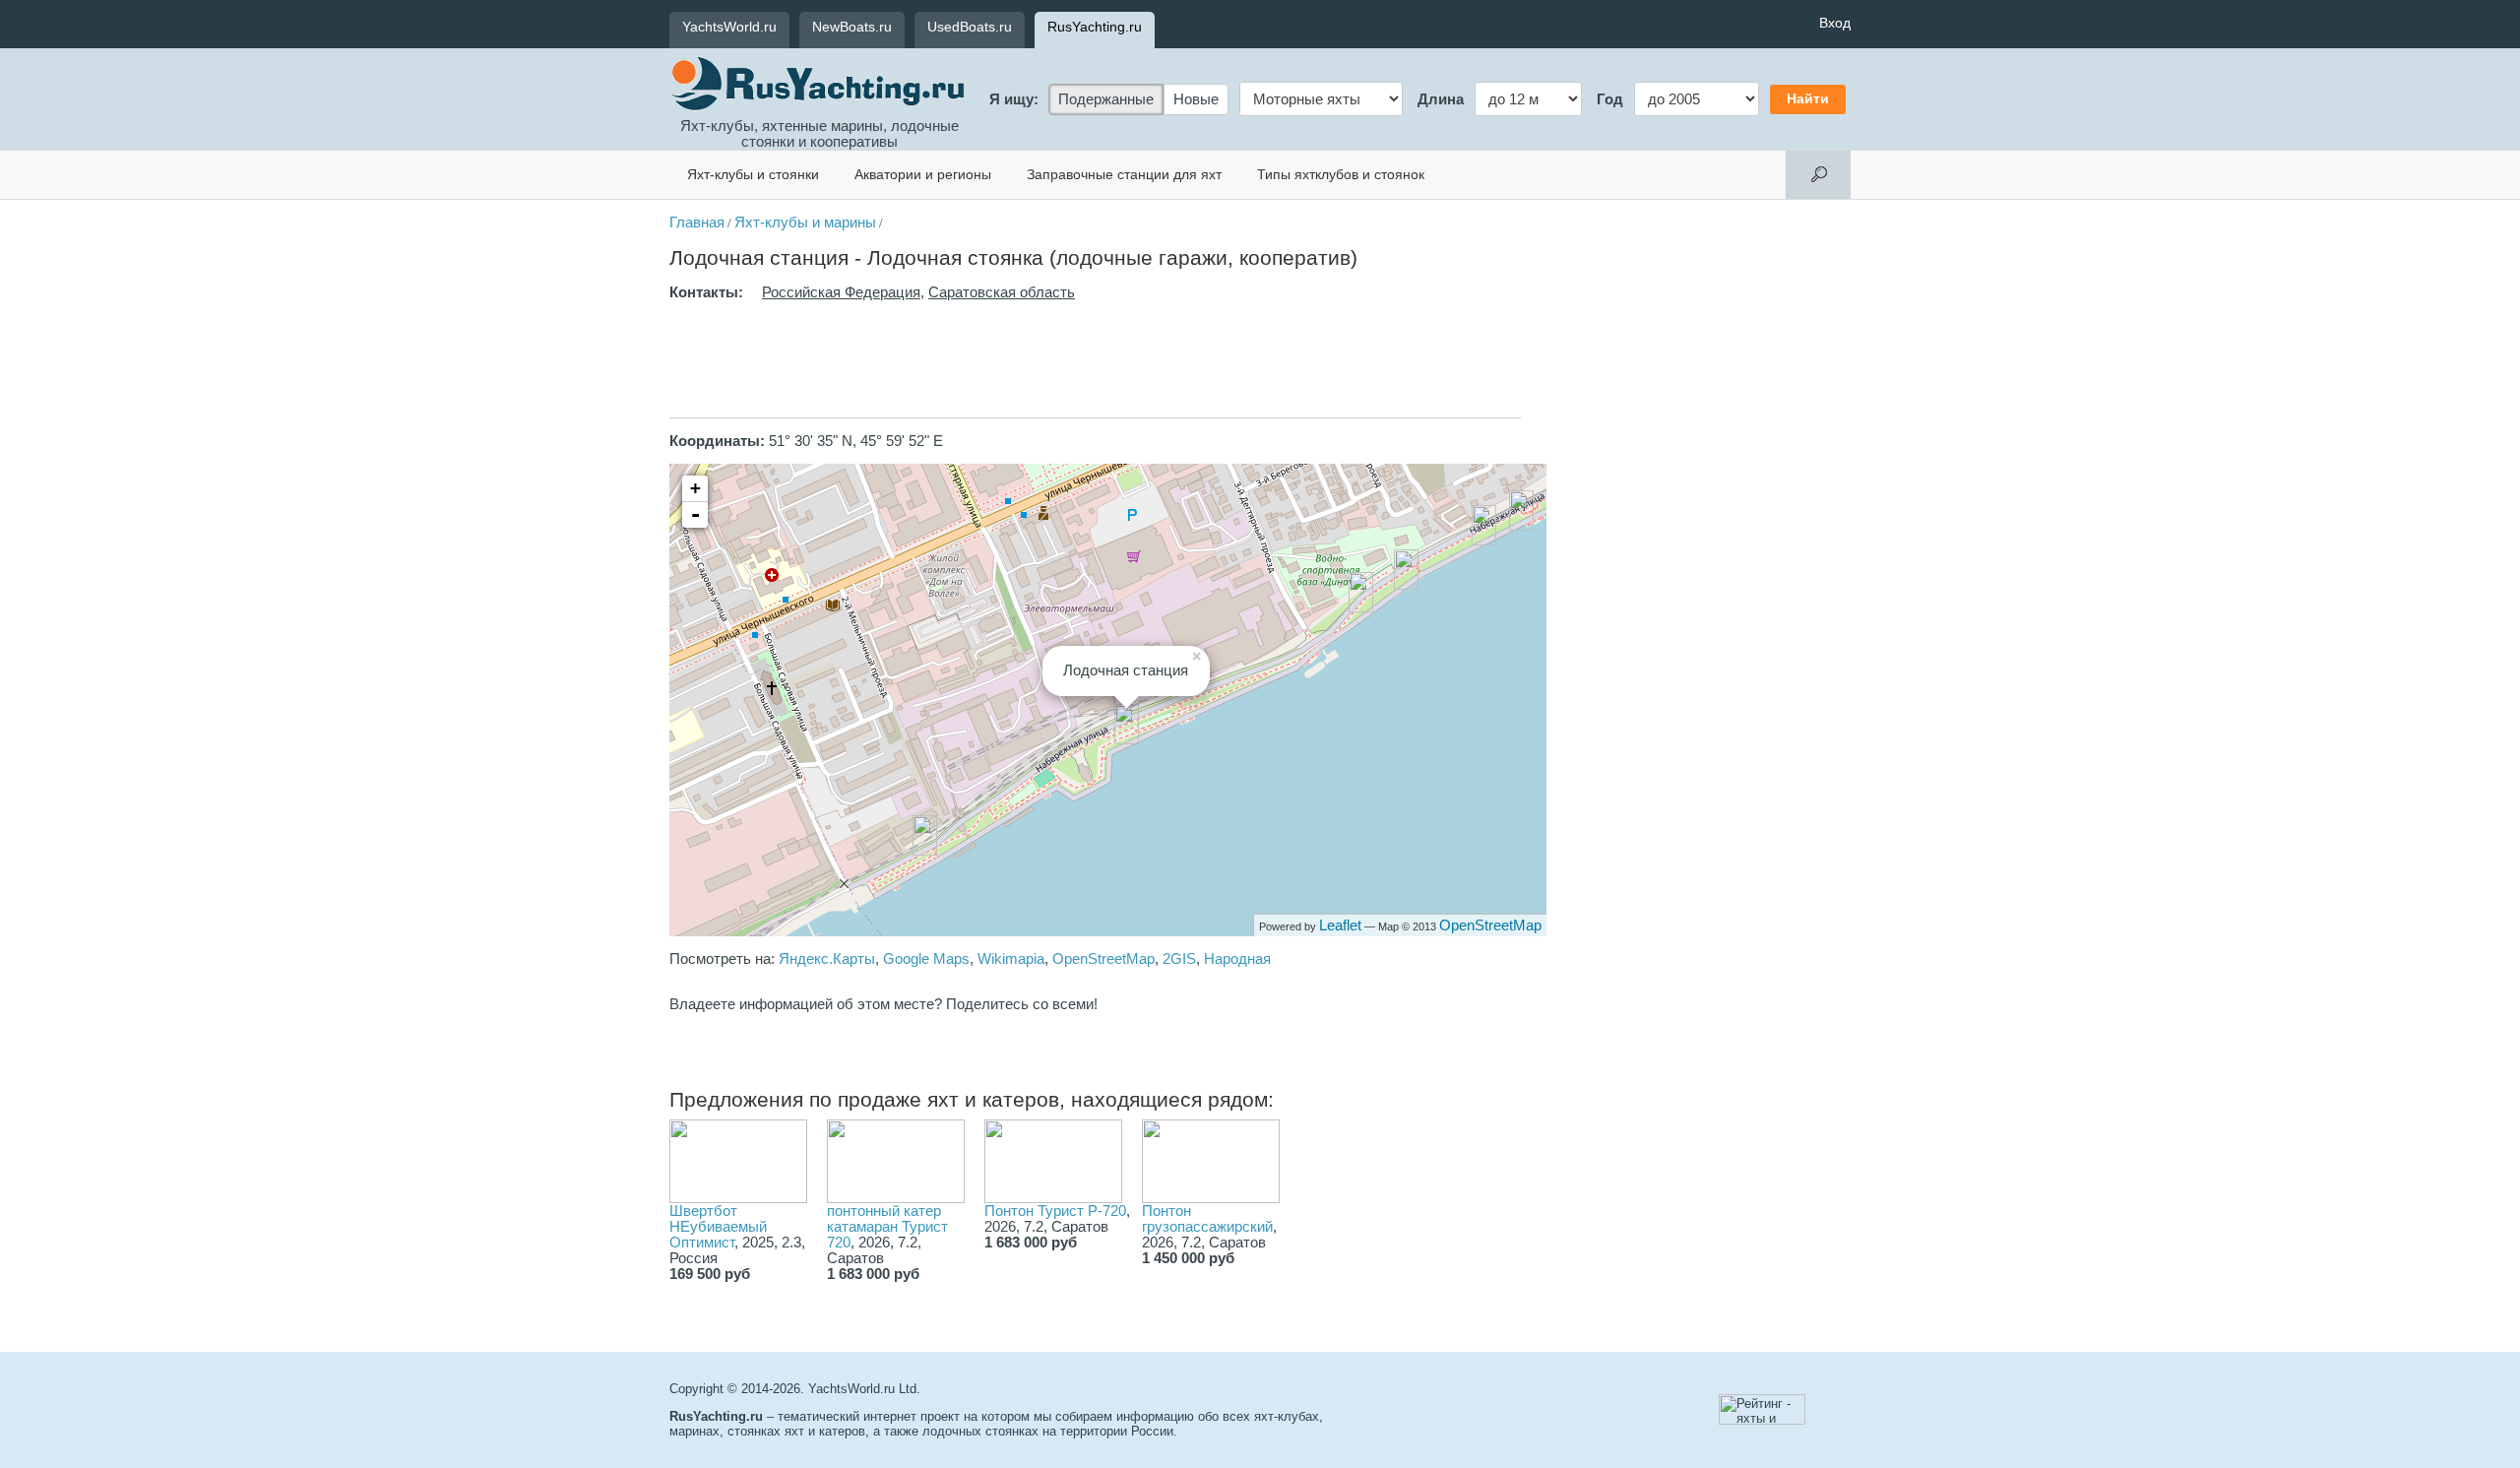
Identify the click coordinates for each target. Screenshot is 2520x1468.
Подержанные (1106, 99)
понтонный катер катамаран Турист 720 (887, 1227)
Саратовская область (1002, 292)
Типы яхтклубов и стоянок (1341, 174)
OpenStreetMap (1490, 925)
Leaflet (1340, 925)
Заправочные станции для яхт (1124, 174)
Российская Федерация (841, 292)
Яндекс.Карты (827, 959)
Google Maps (926, 959)
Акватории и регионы (923, 174)
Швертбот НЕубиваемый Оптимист (718, 1227)
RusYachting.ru (1095, 27)
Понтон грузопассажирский (1207, 1219)
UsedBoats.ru (970, 27)
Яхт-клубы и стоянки (753, 174)
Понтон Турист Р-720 (1055, 1211)
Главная (697, 223)
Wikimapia (1011, 959)
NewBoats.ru (852, 27)
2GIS (1179, 959)
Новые (1196, 99)
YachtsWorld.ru (729, 27)
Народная (1237, 959)
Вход (1835, 23)
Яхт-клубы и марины (805, 223)
